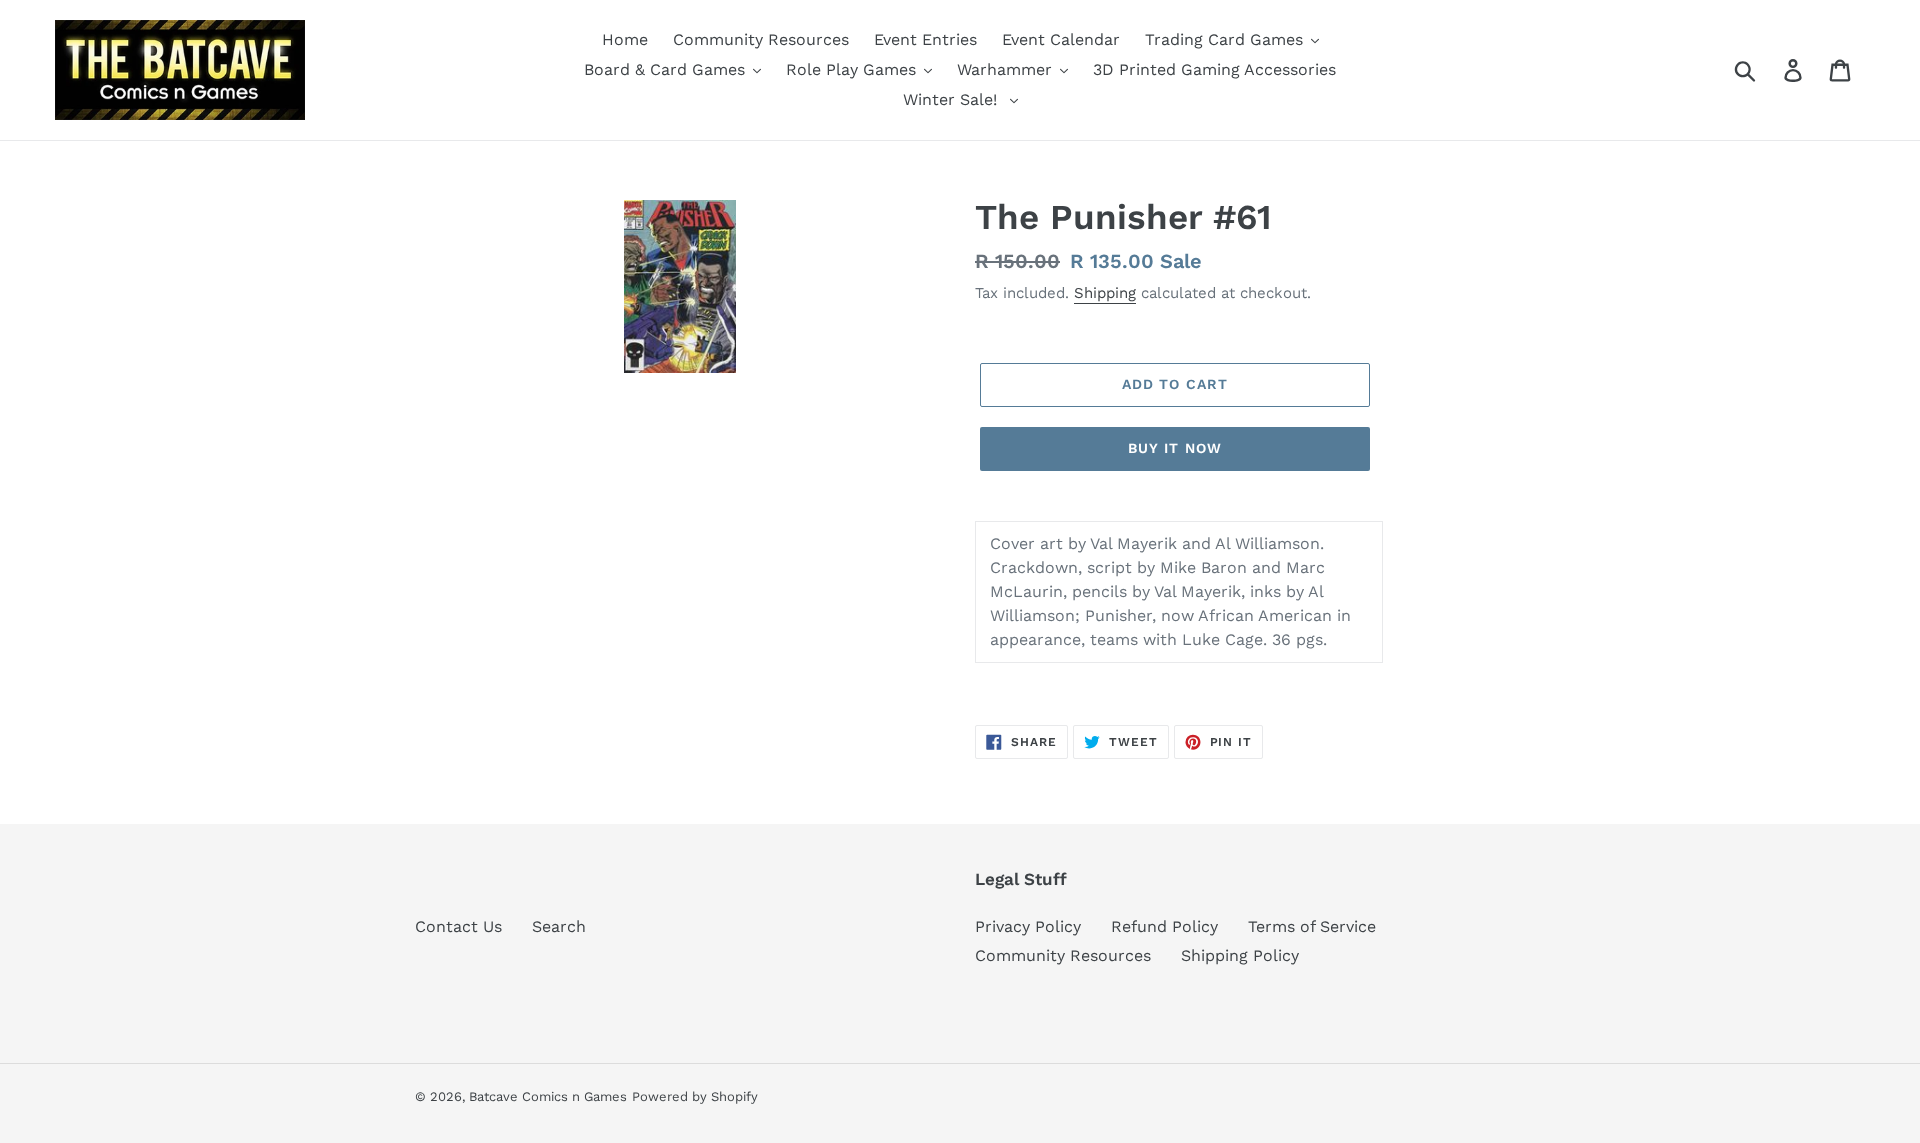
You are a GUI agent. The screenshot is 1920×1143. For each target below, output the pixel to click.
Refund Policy (1164, 926)
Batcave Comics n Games (548, 1096)
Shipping (1105, 293)
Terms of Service (1312, 926)
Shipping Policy (1240, 955)
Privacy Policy (1028, 926)
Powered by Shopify (695, 1096)
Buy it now (1175, 448)
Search (559, 926)
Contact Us (458, 926)
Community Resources (1063, 955)
